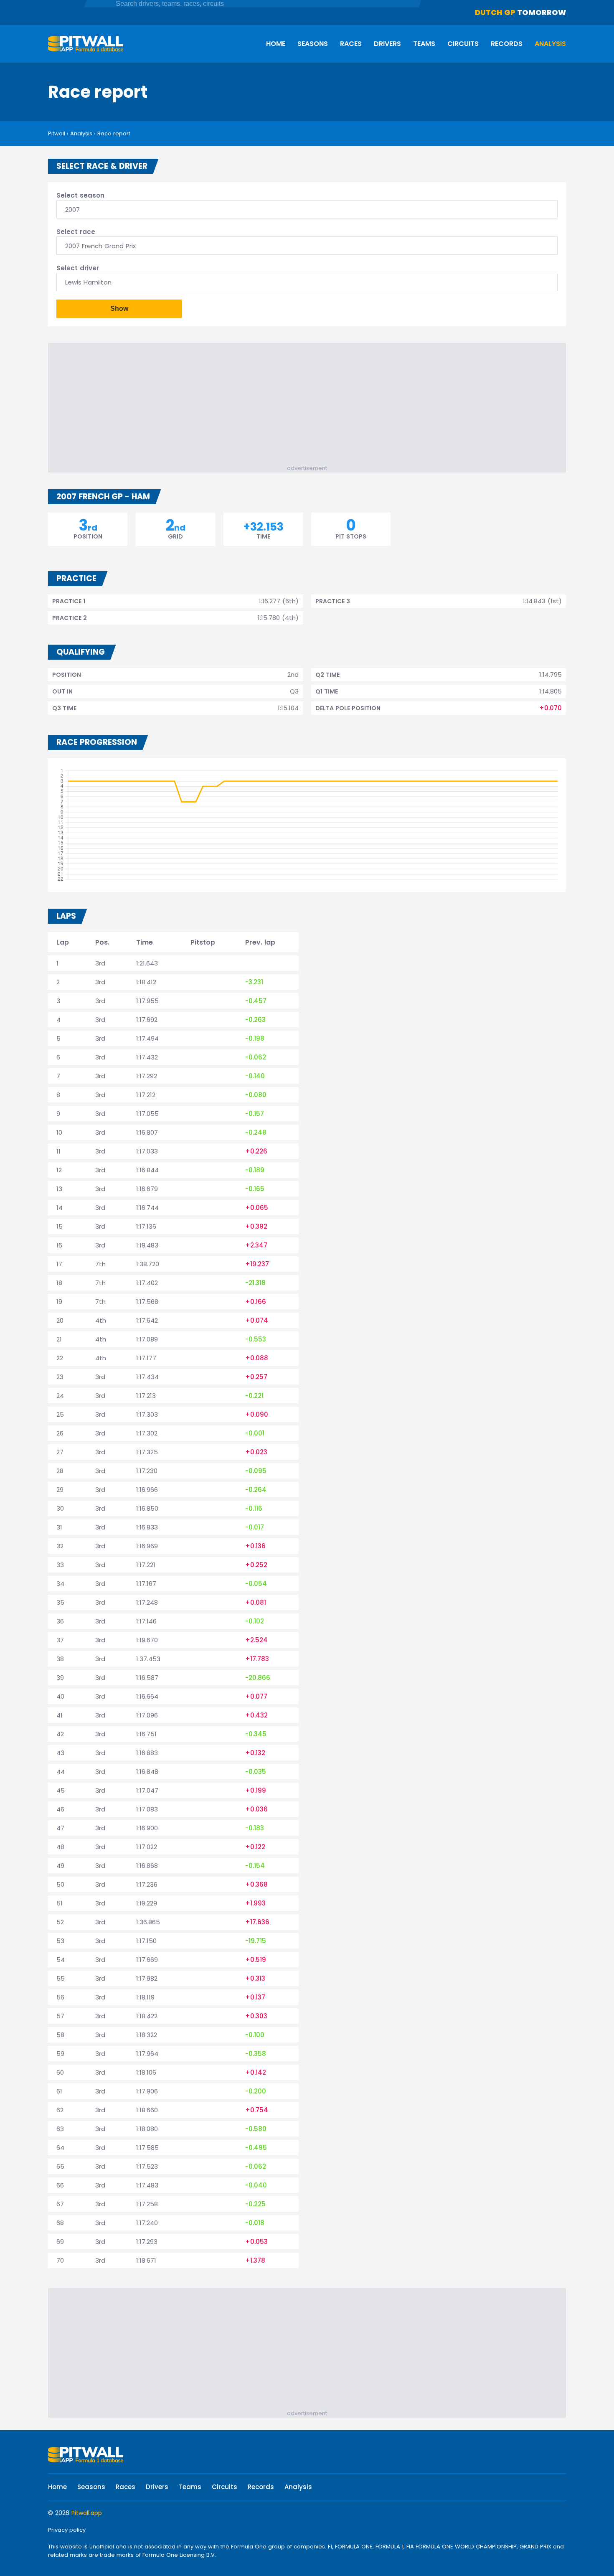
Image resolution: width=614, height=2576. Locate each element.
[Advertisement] (311, 406)
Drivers (387, 44)
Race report (114, 133)
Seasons (313, 44)
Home (276, 44)
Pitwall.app (87, 2513)
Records (507, 44)
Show (119, 309)
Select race (76, 232)
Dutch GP (495, 12)
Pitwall (57, 133)
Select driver (78, 268)
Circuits (463, 44)
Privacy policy (67, 2530)
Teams (424, 44)
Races (351, 44)
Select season (80, 195)
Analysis (550, 44)
